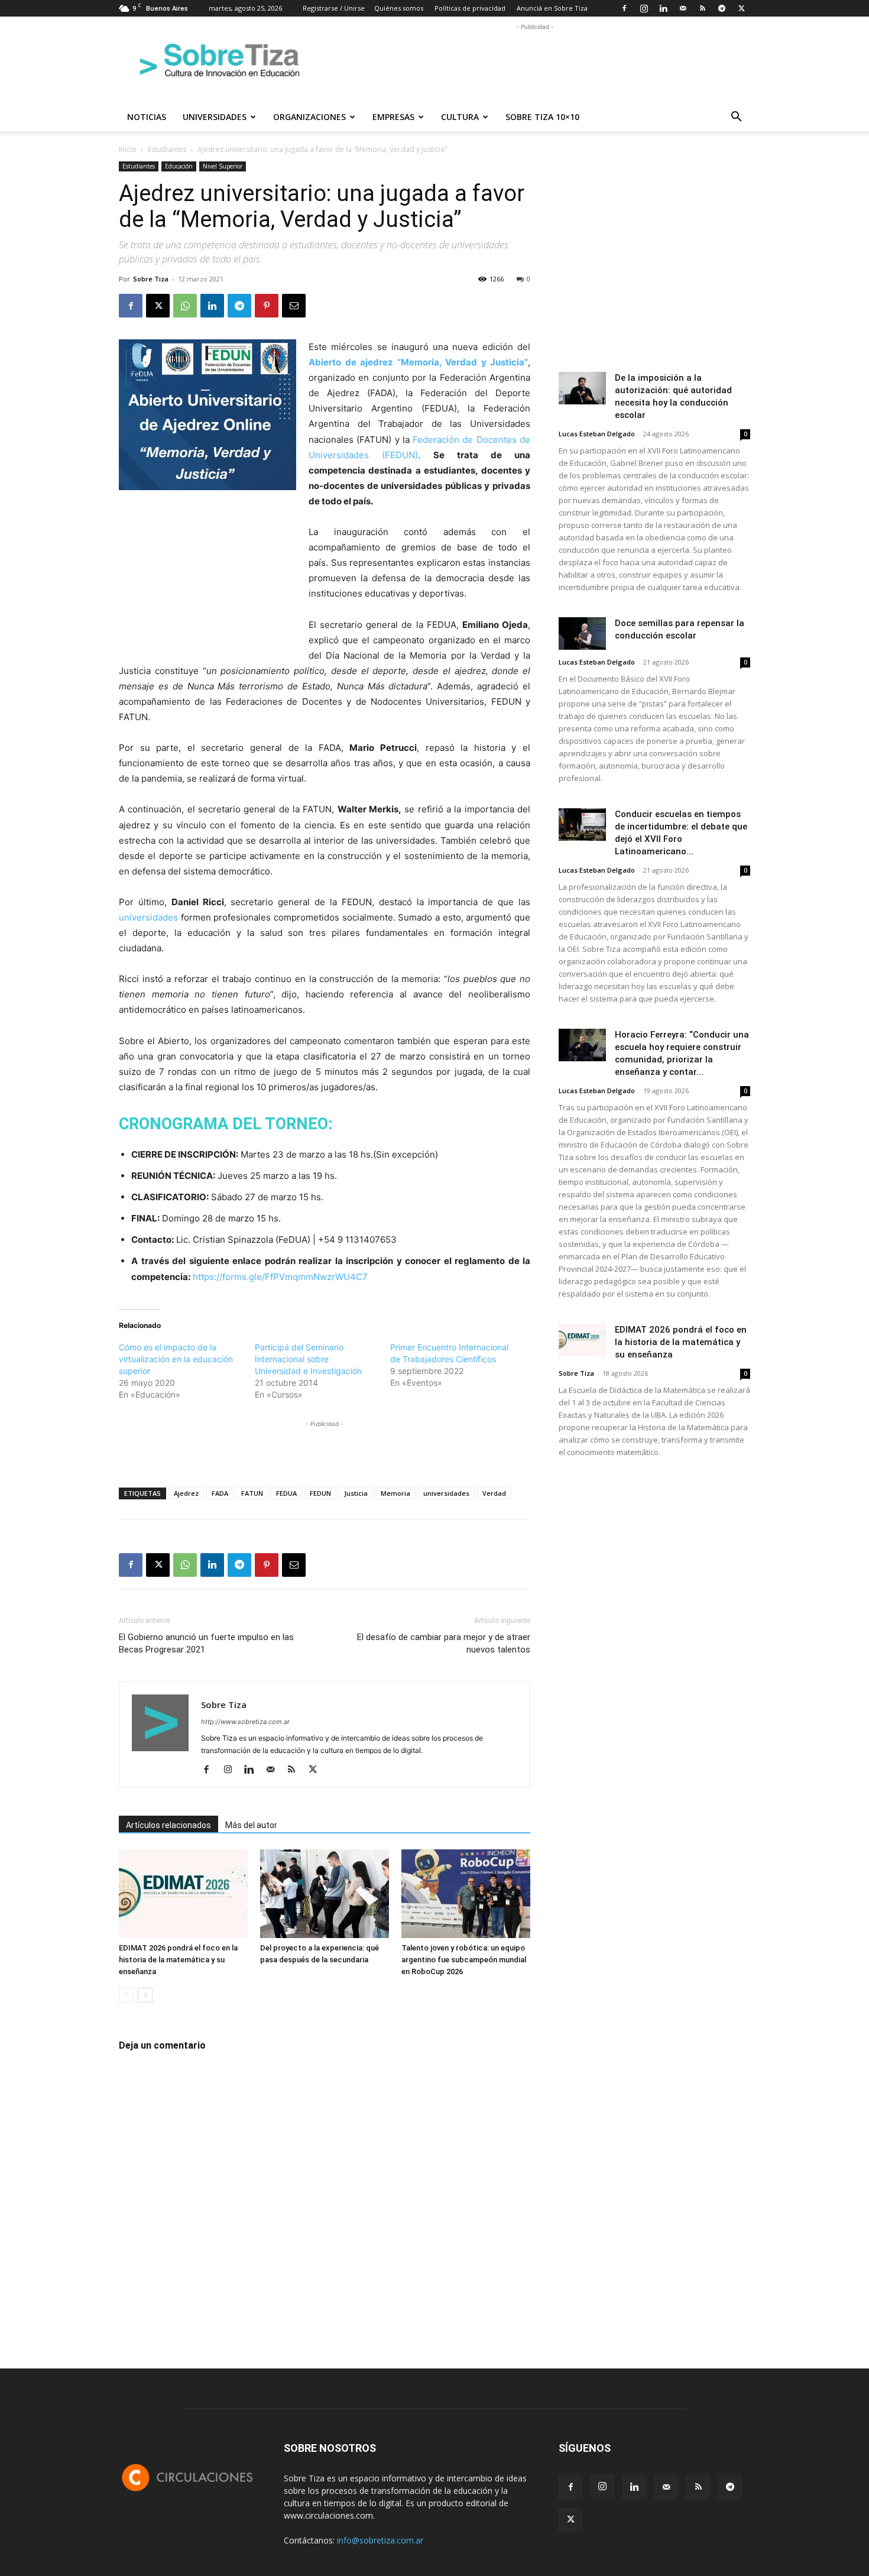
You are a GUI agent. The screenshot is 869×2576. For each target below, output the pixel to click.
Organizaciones (309, 117)
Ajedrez (186, 1493)
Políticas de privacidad (470, 8)
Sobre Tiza (151, 279)
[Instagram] (644, 8)
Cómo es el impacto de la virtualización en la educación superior (176, 1359)
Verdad (494, 1493)
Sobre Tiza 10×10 (542, 117)
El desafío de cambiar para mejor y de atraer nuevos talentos (444, 1643)
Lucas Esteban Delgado (597, 434)
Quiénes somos (399, 8)
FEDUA (286, 1493)
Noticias (147, 117)
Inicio (128, 149)
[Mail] (683, 8)
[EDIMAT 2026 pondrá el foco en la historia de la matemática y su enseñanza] (183, 1894)
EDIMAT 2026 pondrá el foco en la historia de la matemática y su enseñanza (178, 1960)
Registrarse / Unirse (334, 8)
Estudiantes (167, 149)
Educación (179, 166)
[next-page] (145, 1995)
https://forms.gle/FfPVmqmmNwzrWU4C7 (280, 1277)
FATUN (252, 1493)
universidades (148, 917)
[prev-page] (126, 1995)
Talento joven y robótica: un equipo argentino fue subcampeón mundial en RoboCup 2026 (464, 1960)
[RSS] (702, 8)
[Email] (294, 306)
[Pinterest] (267, 306)
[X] (741, 8)
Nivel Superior (223, 166)
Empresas (393, 117)
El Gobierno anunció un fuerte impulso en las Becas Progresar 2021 (206, 1643)
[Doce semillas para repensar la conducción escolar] (582, 634)
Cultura (460, 117)
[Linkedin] (663, 8)
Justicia (356, 1493)
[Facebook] (624, 8)
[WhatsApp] (185, 306)
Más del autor (251, 1825)
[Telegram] (722, 8)
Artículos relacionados (168, 1825)
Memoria (395, 1493)
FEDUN (320, 1493)
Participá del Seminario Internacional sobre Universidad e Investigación (308, 1359)
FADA (220, 1493)
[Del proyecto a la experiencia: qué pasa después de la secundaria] (325, 1894)
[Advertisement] (535, 60)
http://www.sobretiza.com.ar (245, 1722)
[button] (736, 118)
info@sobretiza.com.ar (380, 2540)
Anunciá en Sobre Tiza (552, 8)
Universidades (215, 117)
